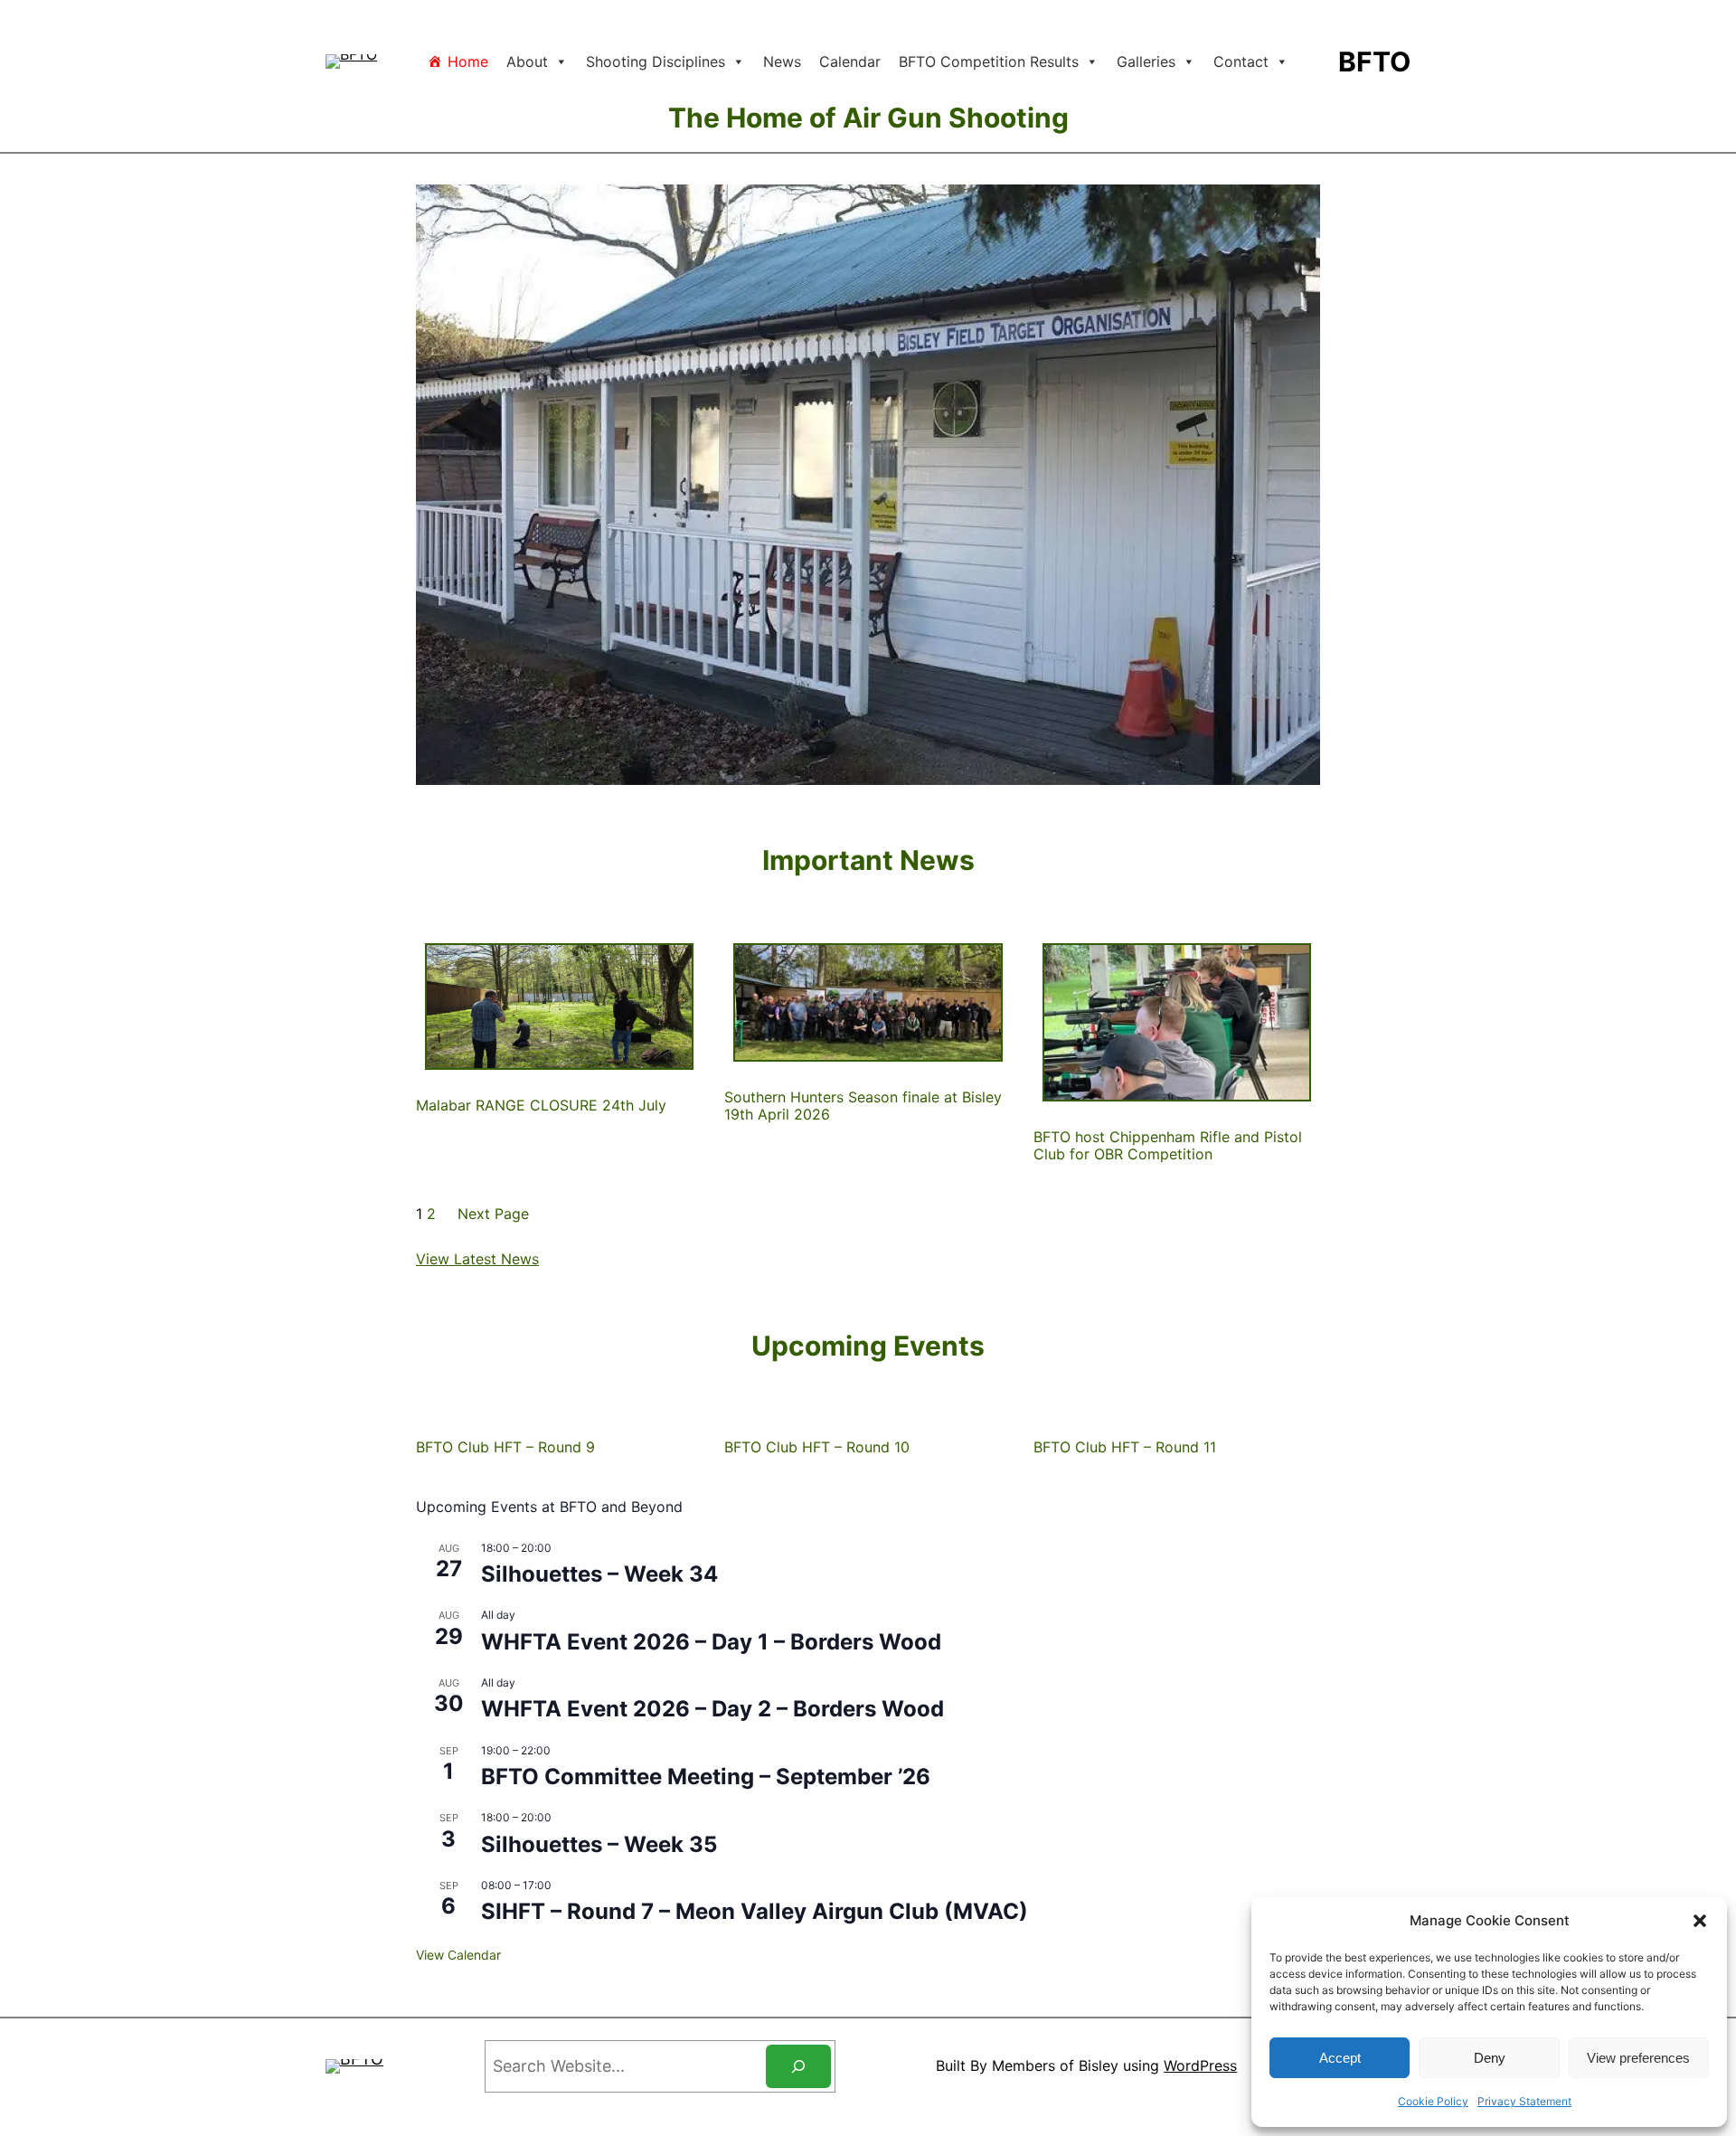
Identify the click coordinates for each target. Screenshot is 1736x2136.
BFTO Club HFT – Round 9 (505, 1447)
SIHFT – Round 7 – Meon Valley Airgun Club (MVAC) (755, 1911)
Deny (1490, 2058)
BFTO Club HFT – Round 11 (1125, 1447)
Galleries (1146, 61)
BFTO (1374, 61)
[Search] (798, 2066)
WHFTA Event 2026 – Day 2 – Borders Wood (712, 1709)
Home (468, 61)
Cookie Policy (1433, 2101)
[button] (1700, 1921)
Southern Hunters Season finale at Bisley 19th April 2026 (863, 1106)
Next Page (493, 1214)
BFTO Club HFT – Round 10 (817, 1447)
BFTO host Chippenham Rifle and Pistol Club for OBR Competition (1168, 1146)
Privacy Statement (1524, 2101)
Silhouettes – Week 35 (599, 1844)
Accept (1340, 2058)
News (782, 61)
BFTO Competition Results (989, 61)
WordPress (1200, 2065)
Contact (1241, 61)
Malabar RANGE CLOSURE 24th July (541, 1106)
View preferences (1638, 2058)
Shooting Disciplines (656, 61)
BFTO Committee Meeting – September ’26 (706, 1777)
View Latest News (477, 1259)
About (527, 61)
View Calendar (458, 1955)
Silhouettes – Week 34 (599, 1574)
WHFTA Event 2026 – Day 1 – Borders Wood (711, 1642)
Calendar (850, 61)
